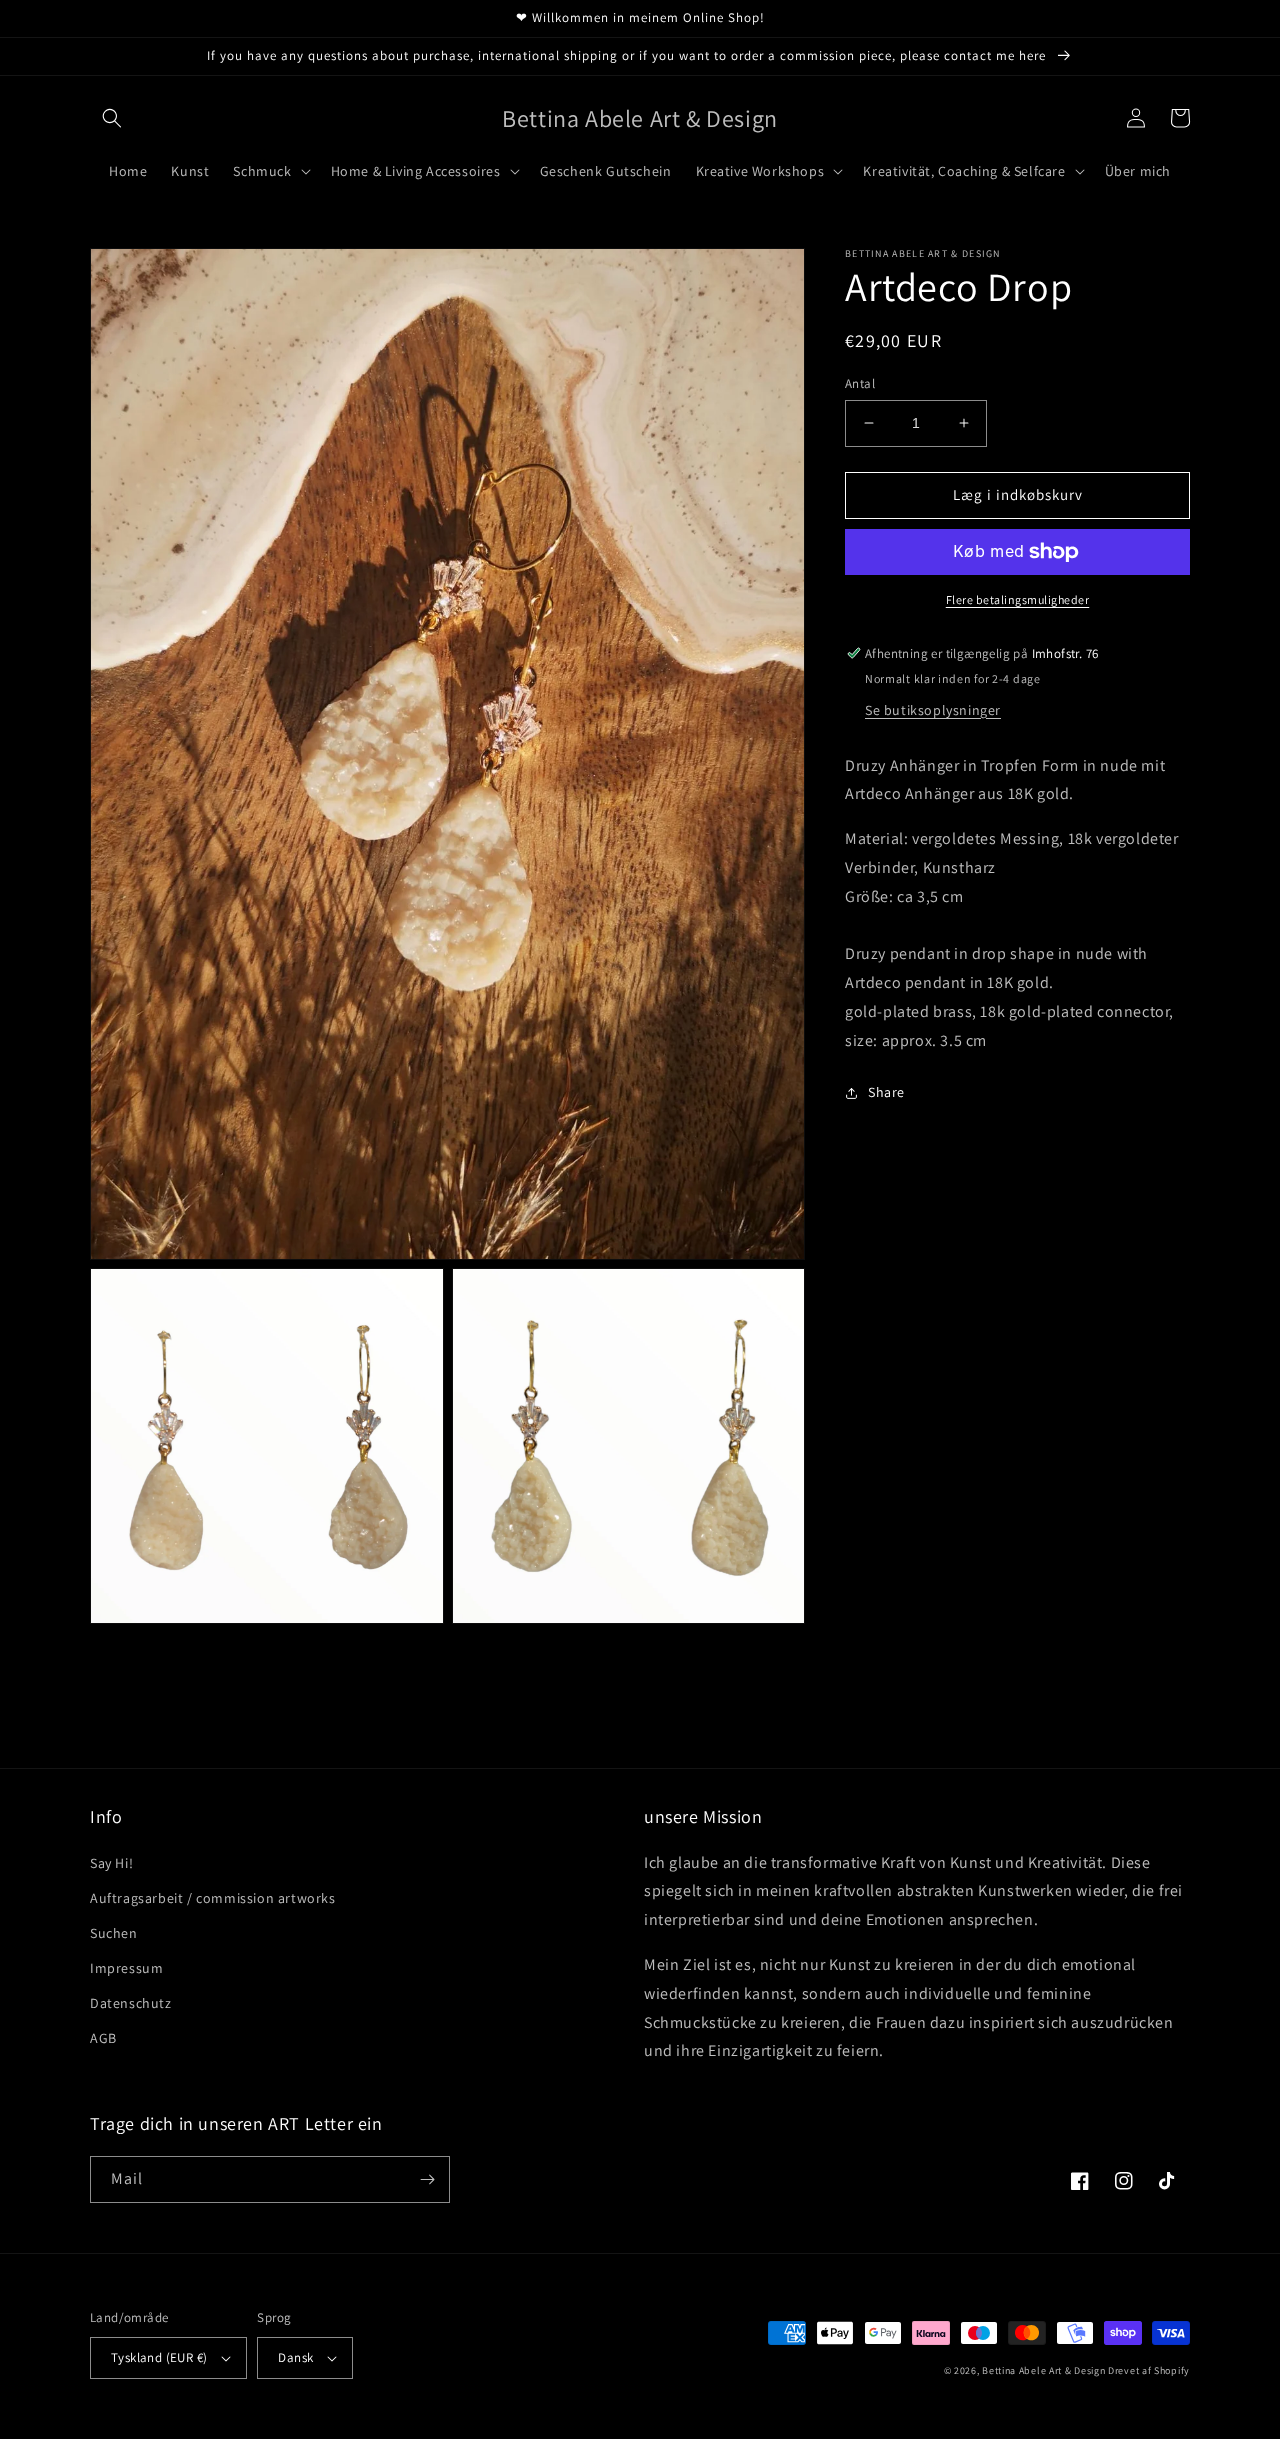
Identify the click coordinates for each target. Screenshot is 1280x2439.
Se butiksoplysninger (933, 710)
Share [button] (886, 1093)
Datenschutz (131, 2003)
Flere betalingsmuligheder (1018, 599)
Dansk (295, 2357)
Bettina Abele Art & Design (1043, 2370)
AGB (103, 2038)
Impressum (126, 1968)
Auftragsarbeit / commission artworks (213, 1898)
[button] (112, 118)
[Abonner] (427, 2179)
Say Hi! (111, 1863)
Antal (860, 383)
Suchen (114, 1933)
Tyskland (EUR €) (159, 2357)
